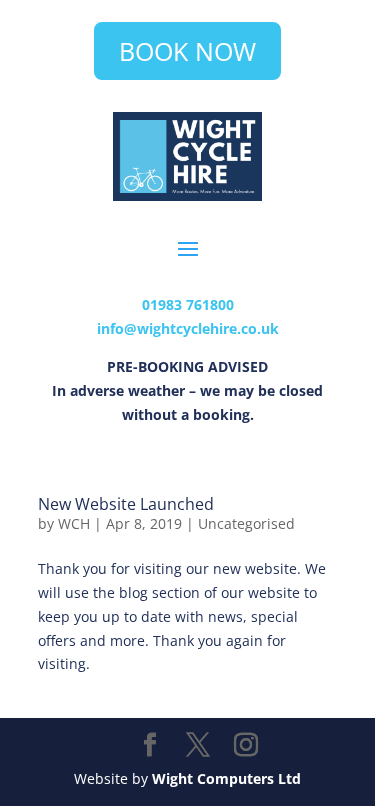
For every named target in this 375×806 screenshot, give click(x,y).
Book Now (187, 51)
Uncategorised (246, 523)
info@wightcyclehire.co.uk (188, 328)
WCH (74, 523)
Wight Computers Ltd (226, 778)
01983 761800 (188, 304)
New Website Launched (126, 504)
